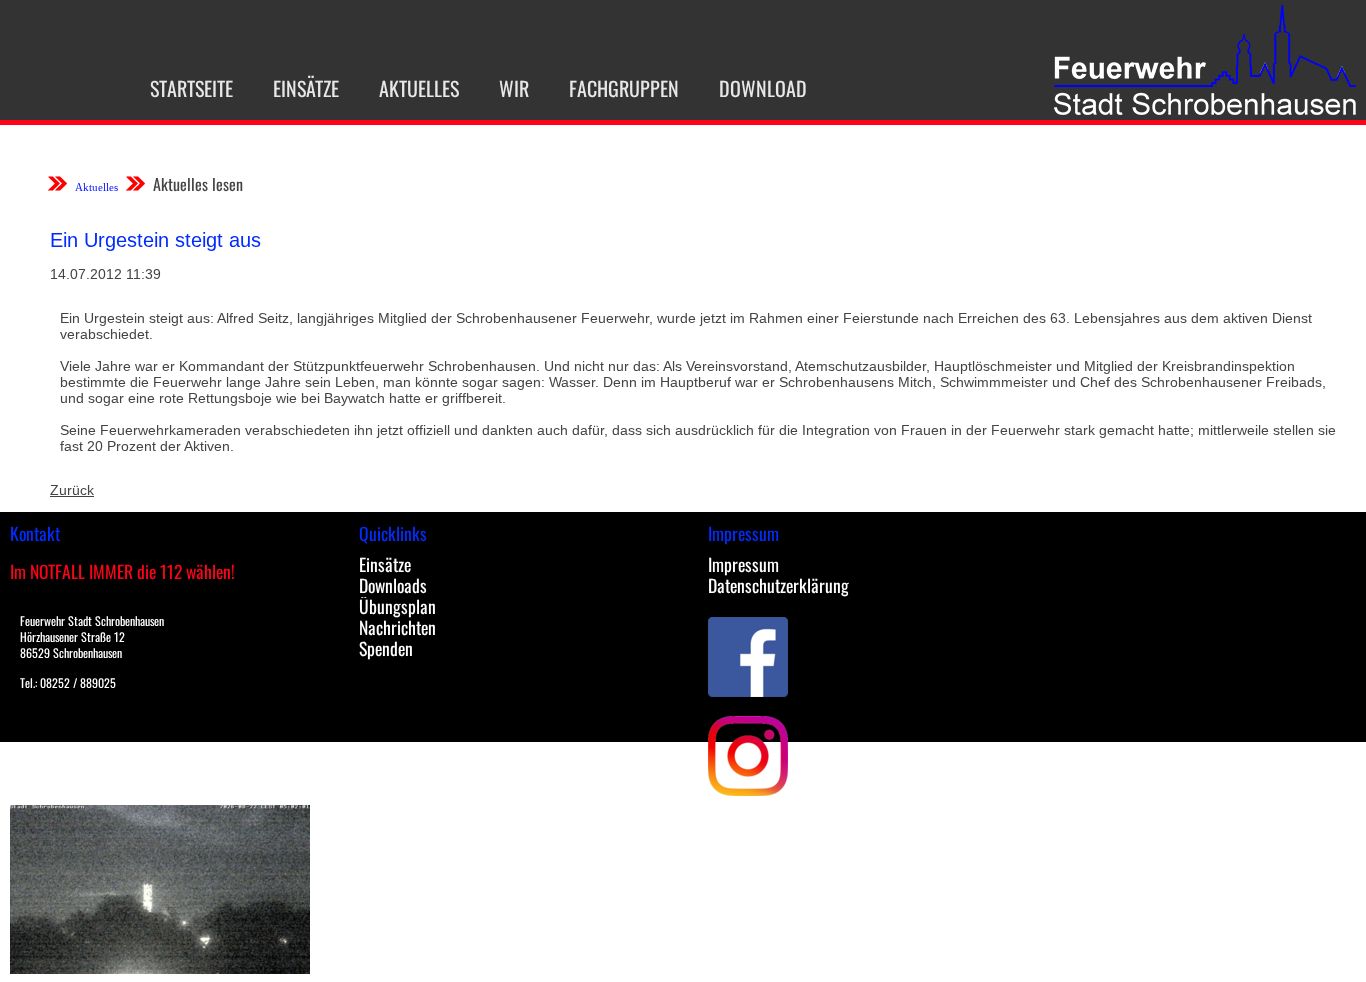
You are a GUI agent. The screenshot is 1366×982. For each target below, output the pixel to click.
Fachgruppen (624, 88)
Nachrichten (397, 627)
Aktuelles (419, 88)
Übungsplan (397, 606)
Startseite (191, 88)
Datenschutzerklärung (778, 585)
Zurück (72, 490)
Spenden (386, 648)
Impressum (743, 564)
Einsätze (306, 88)
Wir (514, 88)
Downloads (393, 585)
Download (763, 88)
